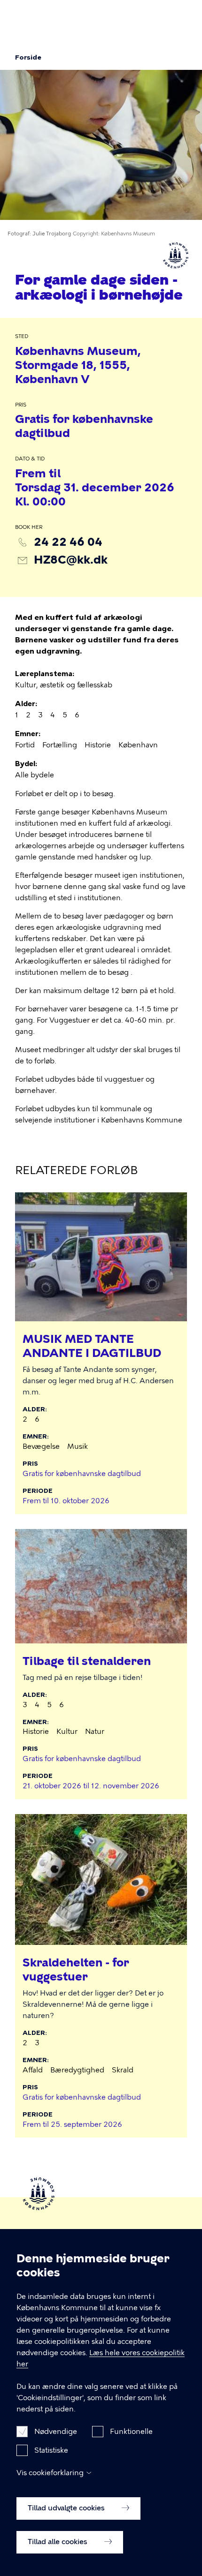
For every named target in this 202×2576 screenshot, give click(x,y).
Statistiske (51, 2450)
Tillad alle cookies (58, 2542)
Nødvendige (56, 2432)
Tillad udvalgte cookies (67, 2508)
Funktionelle (131, 2432)
